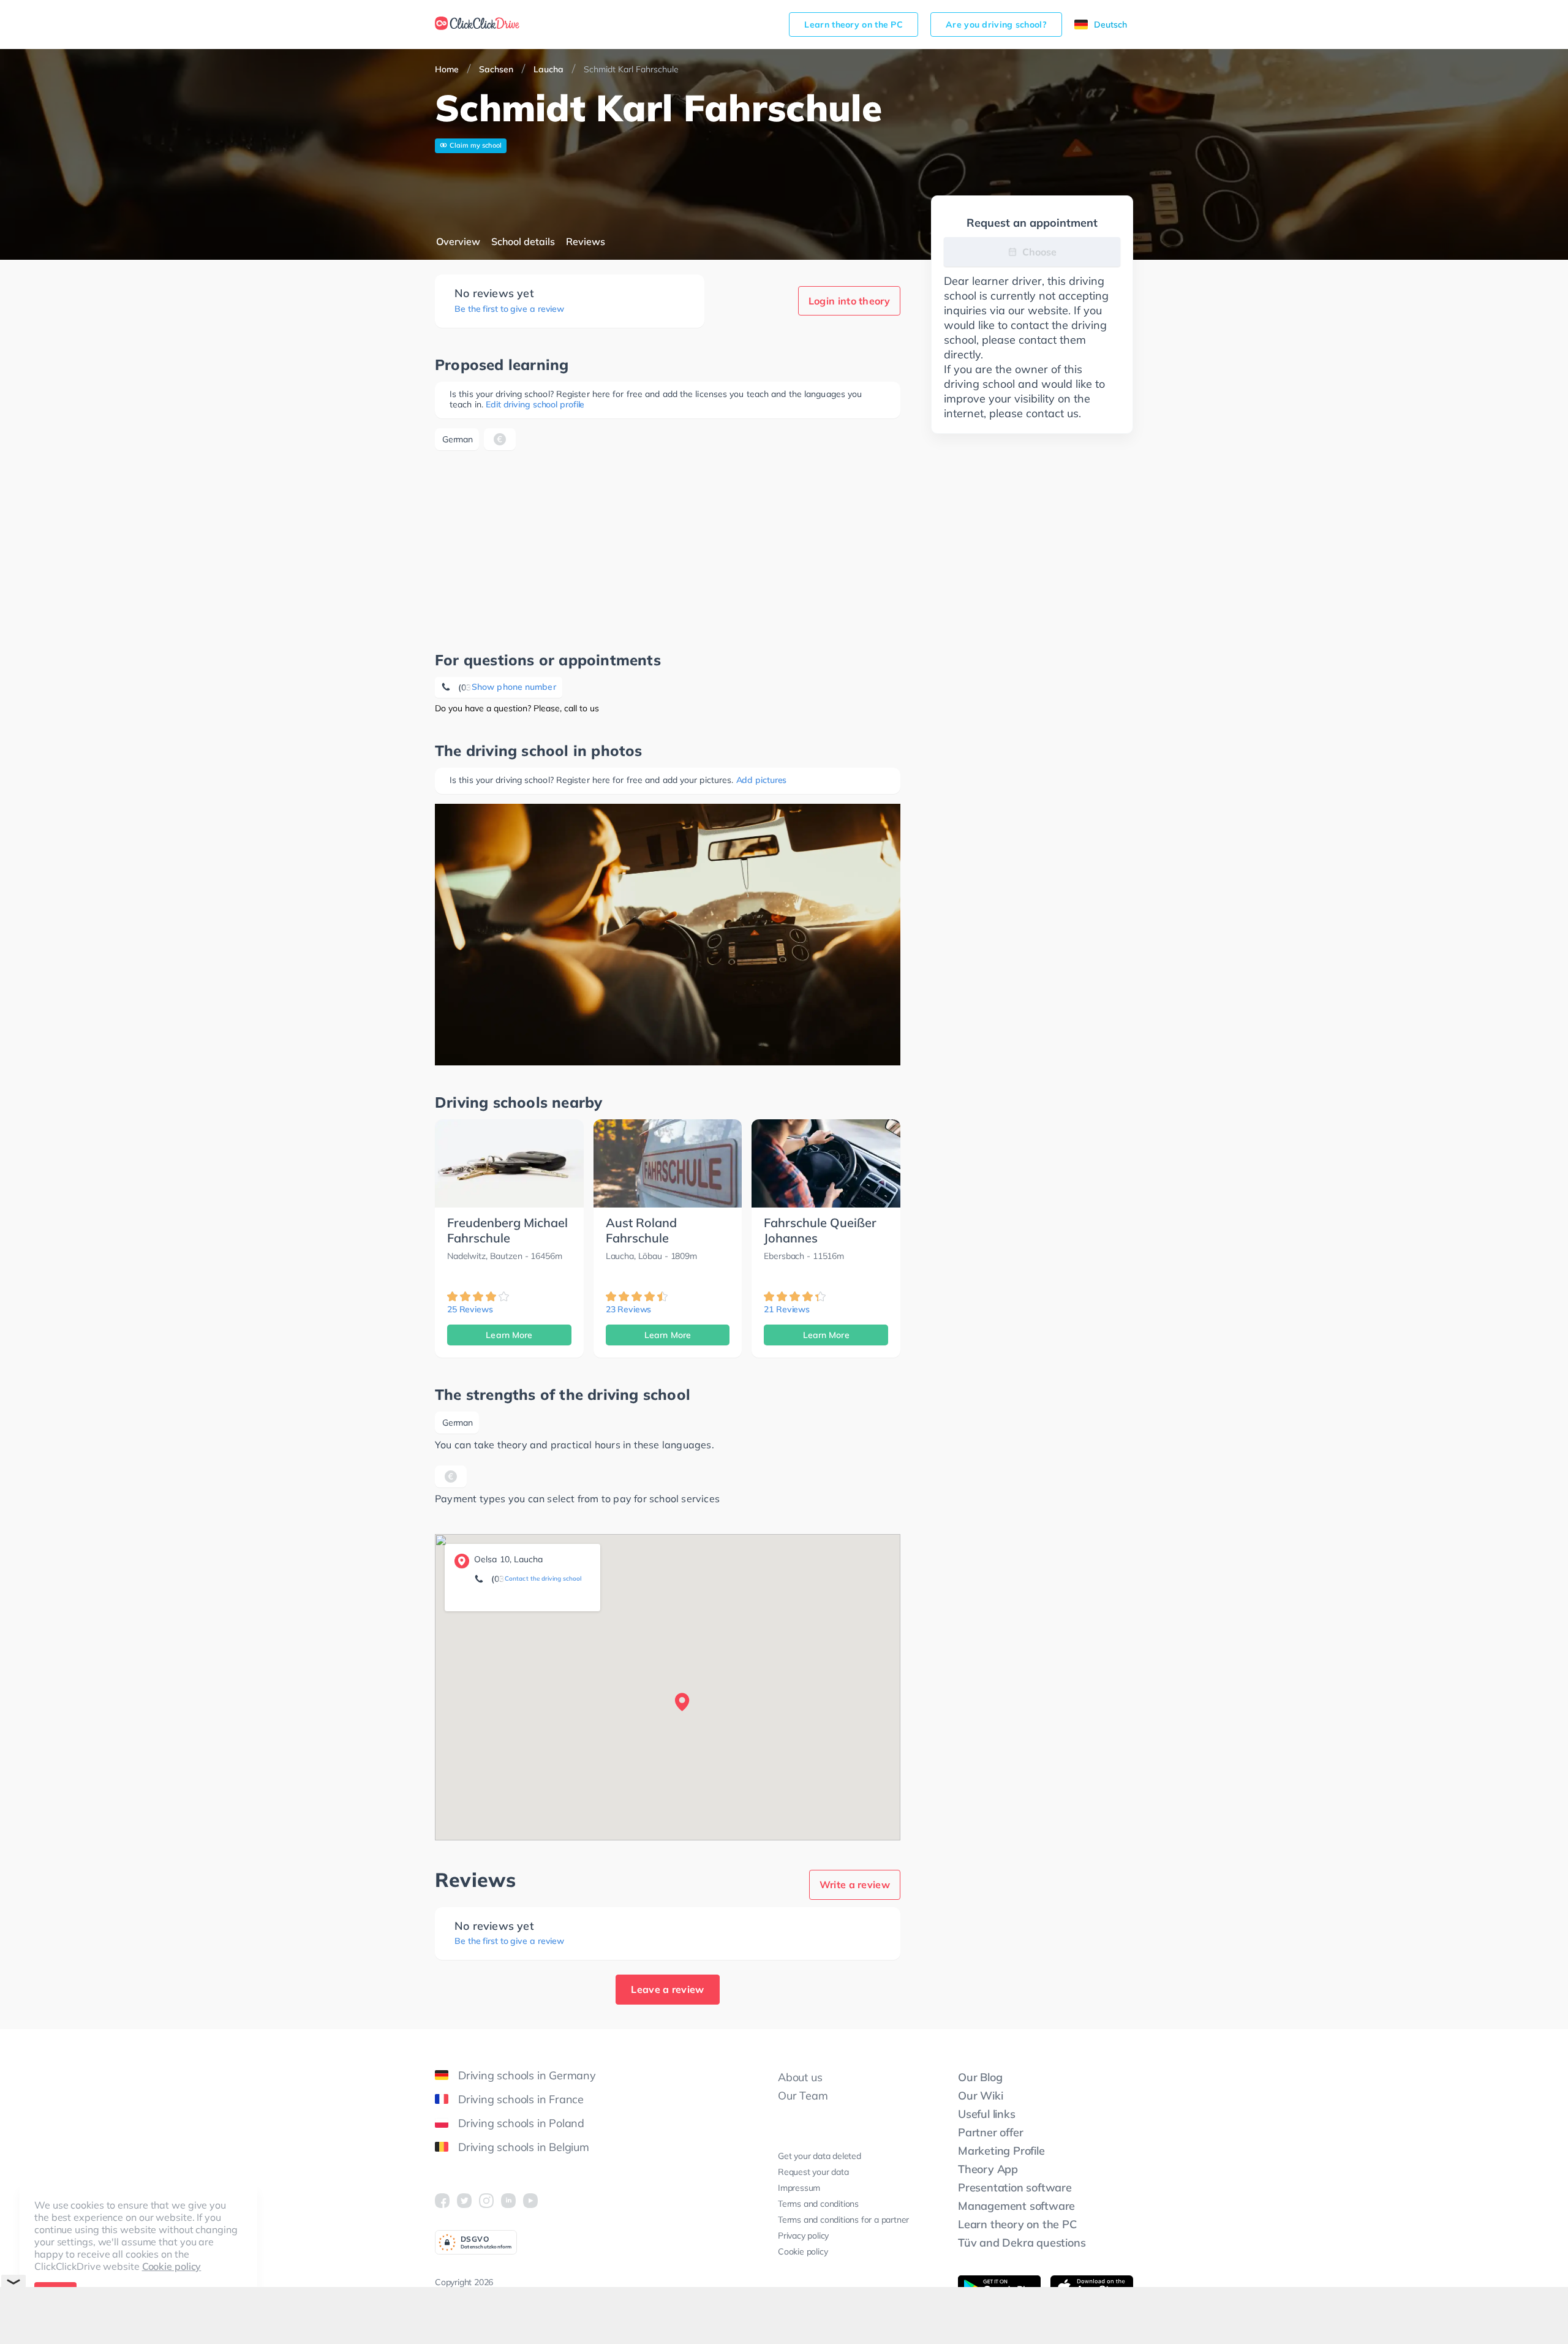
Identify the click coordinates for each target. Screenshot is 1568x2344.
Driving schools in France (521, 2099)
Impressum (799, 2188)
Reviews (586, 241)
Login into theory (849, 301)
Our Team (803, 2096)
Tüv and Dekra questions (1022, 2243)
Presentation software (1015, 2187)
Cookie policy (172, 2266)
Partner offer (990, 2132)
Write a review (855, 1885)
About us (800, 2077)
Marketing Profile (1001, 2151)
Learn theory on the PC (854, 25)
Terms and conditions (818, 2204)
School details (523, 241)
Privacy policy (803, 2236)
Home (447, 69)
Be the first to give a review (509, 309)
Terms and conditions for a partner (843, 2220)
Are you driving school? (996, 25)
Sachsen (496, 69)
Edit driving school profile (535, 404)
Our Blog (980, 2077)
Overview (458, 241)
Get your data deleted (820, 2156)
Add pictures (762, 780)
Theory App (988, 2169)
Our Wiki (980, 2096)
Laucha (548, 69)
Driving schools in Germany (527, 2075)
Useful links (987, 2114)
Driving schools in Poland (521, 2123)
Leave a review (667, 1989)
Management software (1016, 2206)
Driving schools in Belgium (524, 2147)
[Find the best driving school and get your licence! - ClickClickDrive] (477, 25)
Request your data (813, 2172)
